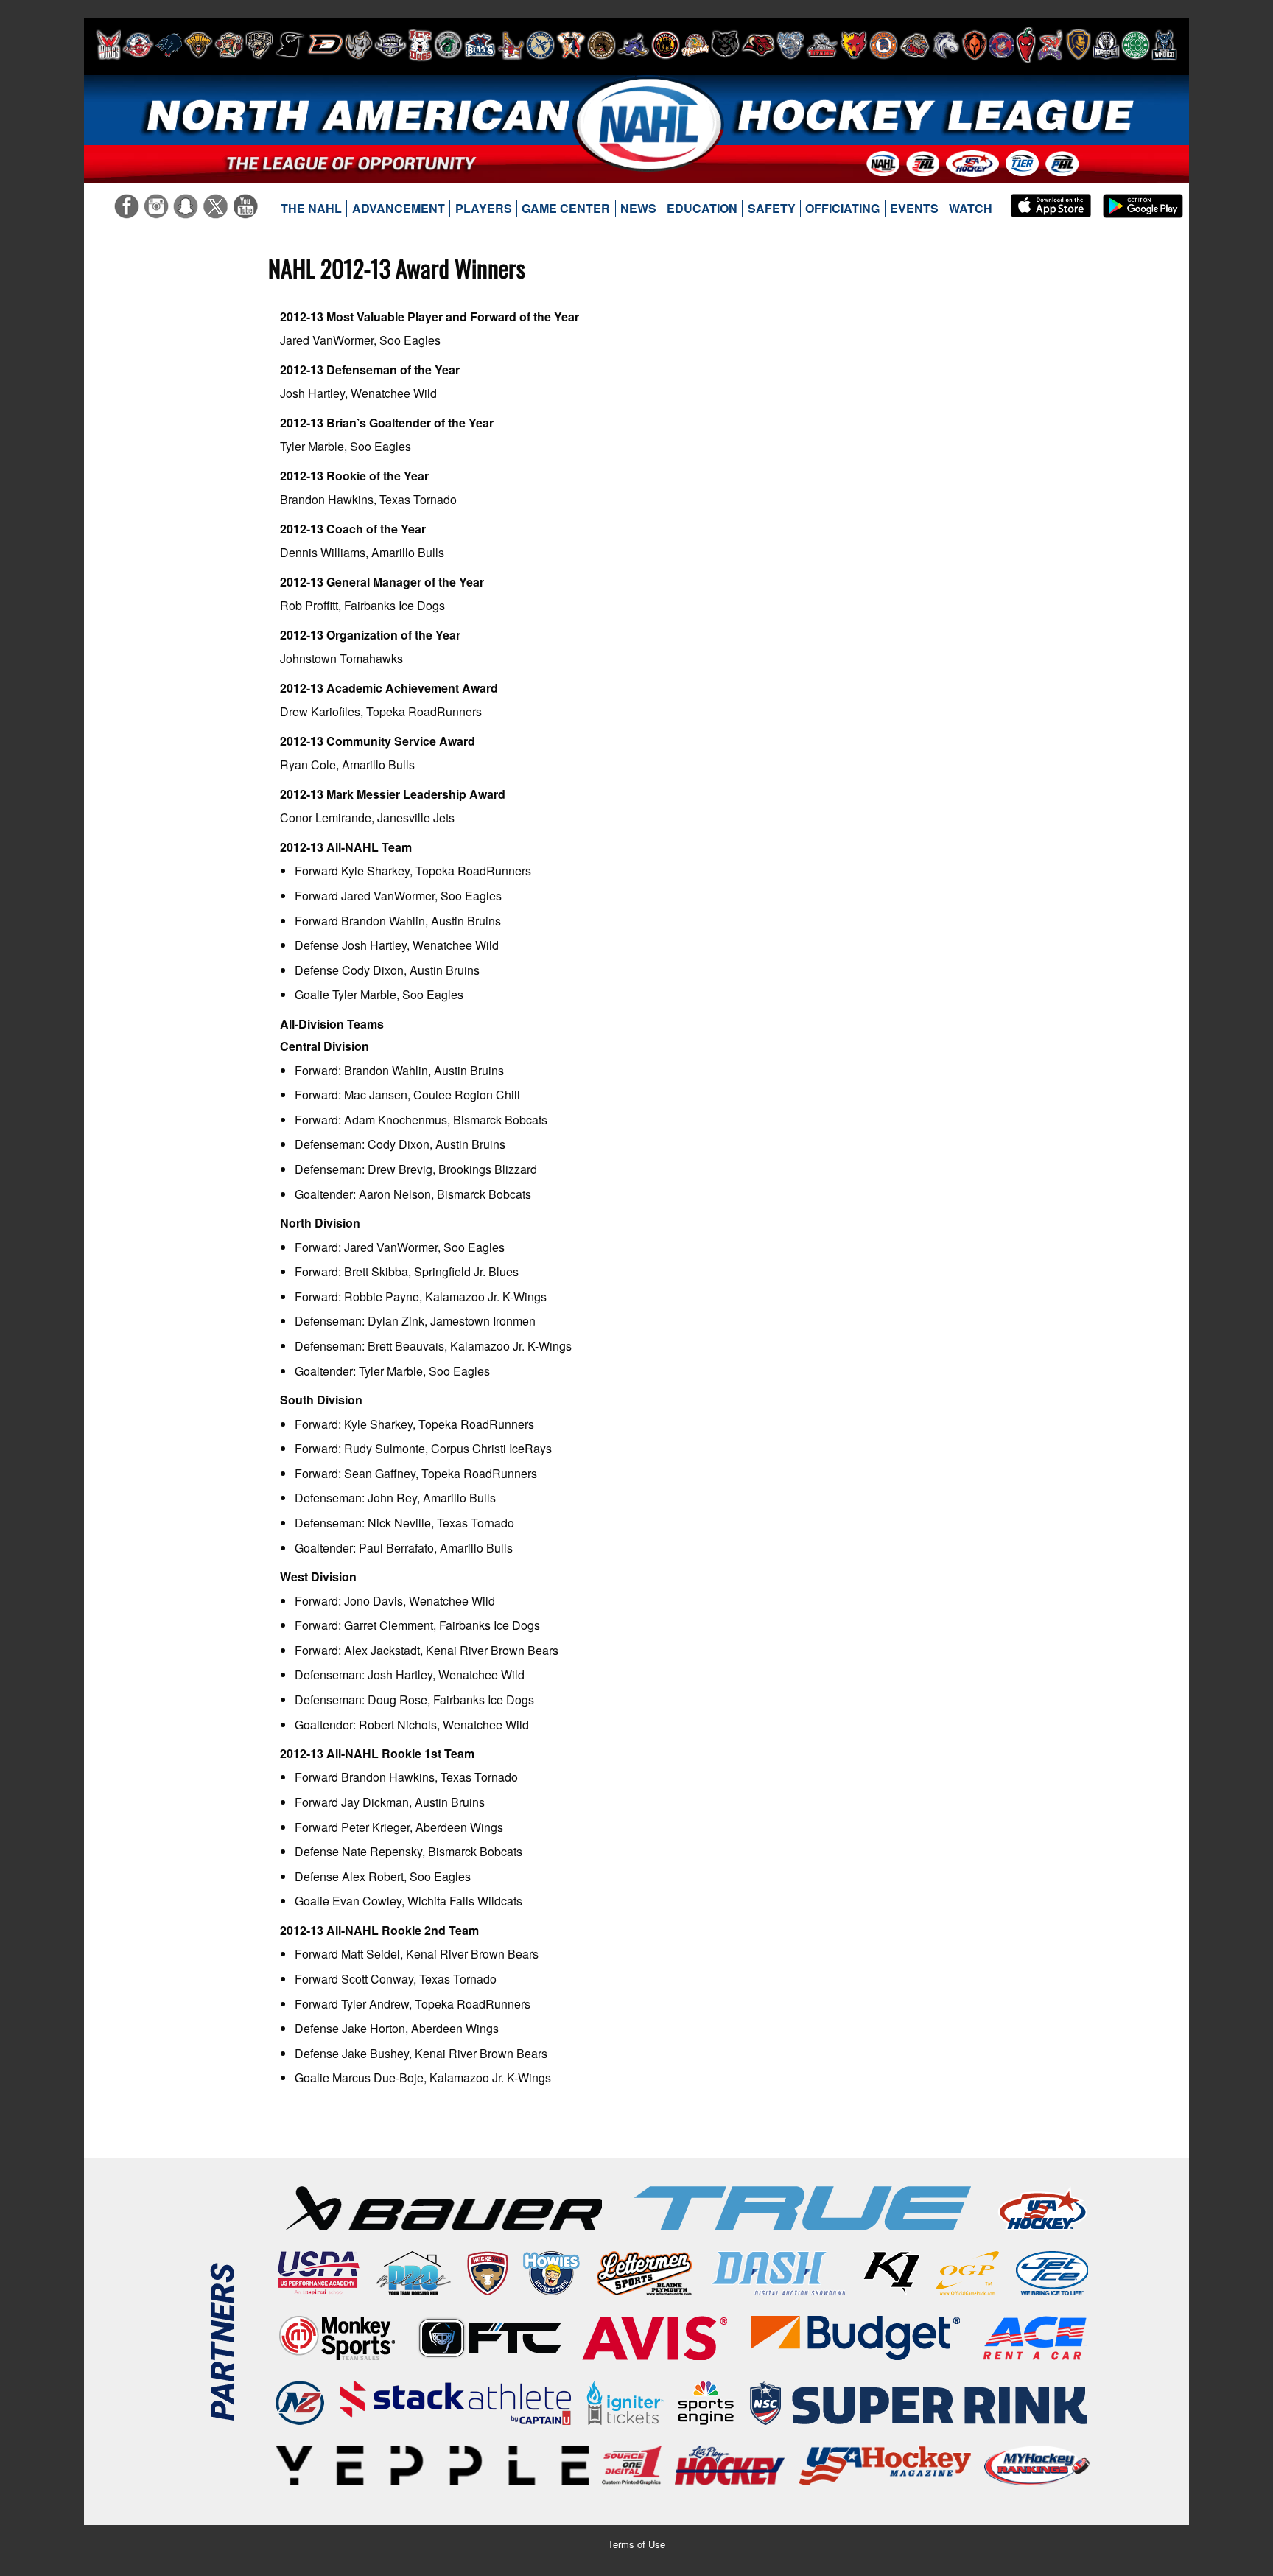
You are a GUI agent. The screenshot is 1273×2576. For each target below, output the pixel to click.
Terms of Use (636, 2544)
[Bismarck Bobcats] (259, 45)
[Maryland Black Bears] (666, 45)
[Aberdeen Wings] (108, 45)
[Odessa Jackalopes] (915, 45)
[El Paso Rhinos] (359, 45)
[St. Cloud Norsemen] (1106, 45)
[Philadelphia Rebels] (1002, 45)
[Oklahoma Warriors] (974, 45)
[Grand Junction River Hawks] (448, 45)
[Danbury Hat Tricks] (325, 45)
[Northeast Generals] (884, 45)
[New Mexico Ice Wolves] (854, 45)
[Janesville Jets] (540, 45)
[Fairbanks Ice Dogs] (420, 45)
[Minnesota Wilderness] (725, 45)
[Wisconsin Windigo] (1164, 45)
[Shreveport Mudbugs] (1050, 45)
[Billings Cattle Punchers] (229, 45)
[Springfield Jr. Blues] (1078, 45)
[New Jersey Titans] (822, 45)
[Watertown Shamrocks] (1136, 45)
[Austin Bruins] (198, 45)
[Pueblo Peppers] (1026, 45)
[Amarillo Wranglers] (138, 45)
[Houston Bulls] (480, 45)
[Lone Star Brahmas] (634, 45)
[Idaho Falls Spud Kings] (511, 45)
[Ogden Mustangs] (946, 45)
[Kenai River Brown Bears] (602, 45)
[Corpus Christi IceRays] (290, 45)
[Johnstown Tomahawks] (571, 45)
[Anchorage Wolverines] (169, 45)
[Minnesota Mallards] (695, 45)
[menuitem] (312, 209)
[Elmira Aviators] (390, 45)
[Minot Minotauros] (758, 45)
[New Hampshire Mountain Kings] (790, 45)
